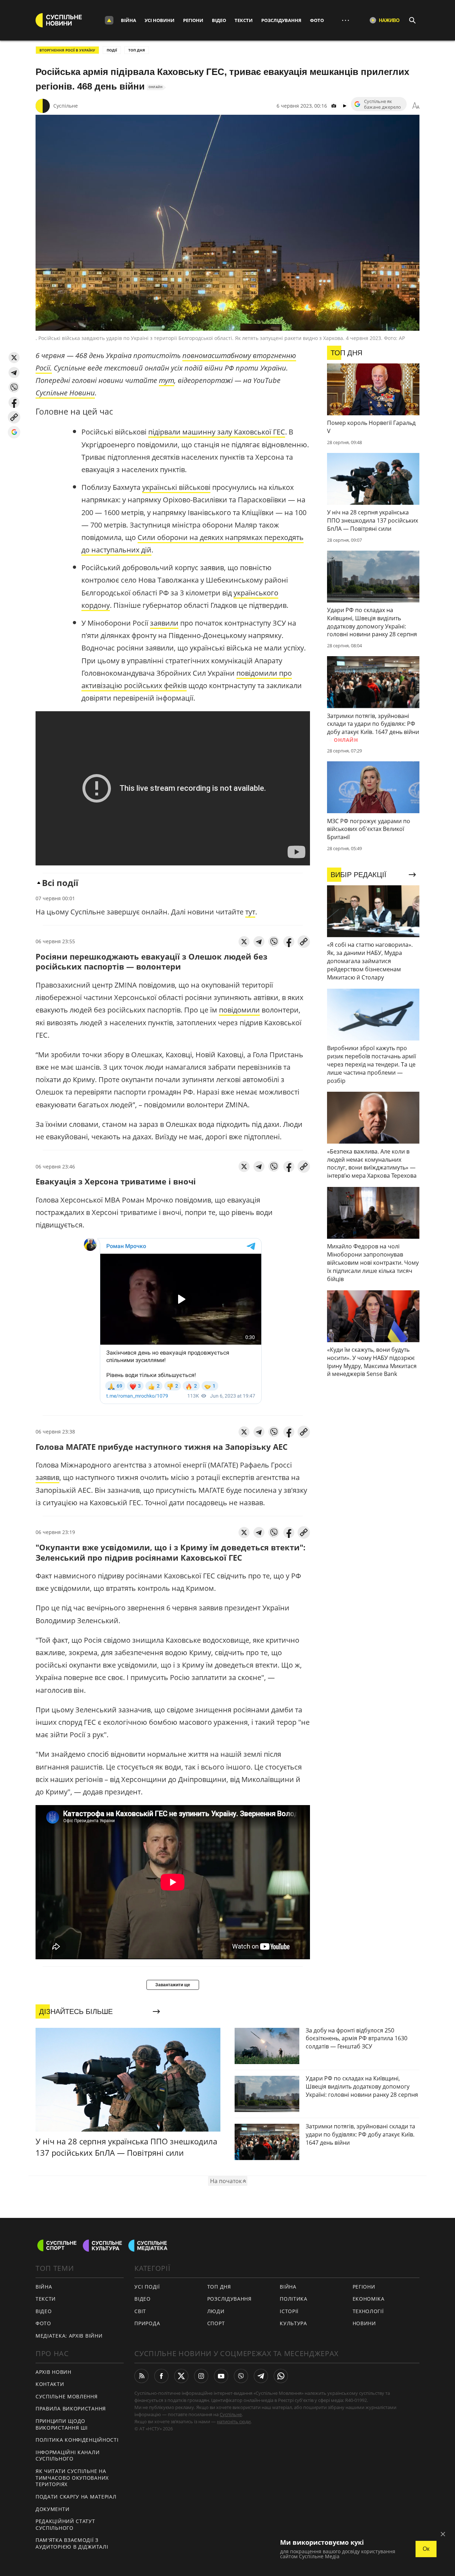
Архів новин (53, 2372)
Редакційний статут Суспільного (65, 2524)
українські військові (176, 487)
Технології (368, 2311)
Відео (219, 20)
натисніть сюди (234, 2421)
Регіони (193, 20)
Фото (317, 20)
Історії (289, 2311)
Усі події (147, 2287)
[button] (14, 358)
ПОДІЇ (112, 50)
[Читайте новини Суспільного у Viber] (241, 2376)
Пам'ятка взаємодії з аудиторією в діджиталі (72, 2543)
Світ (140, 2311)
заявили (164, 623)
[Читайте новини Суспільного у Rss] (141, 2376)
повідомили (239, 1010)
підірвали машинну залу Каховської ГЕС (217, 432)
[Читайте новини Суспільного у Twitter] (181, 2376)
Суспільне (66, 106)
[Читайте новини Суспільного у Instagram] (201, 2376)
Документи (52, 2509)
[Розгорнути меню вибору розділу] (109, 20)
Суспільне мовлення (67, 2396)
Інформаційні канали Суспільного (68, 2456)
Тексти (244, 20)
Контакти (50, 2384)
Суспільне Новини (65, 393)
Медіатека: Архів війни (69, 2336)
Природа (147, 2323)
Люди (216, 2311)
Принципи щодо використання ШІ (62, 2424)
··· (346, 20)
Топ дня (137, 50)
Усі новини (160, 20)
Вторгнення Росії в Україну (67, 50)
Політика (294, 2299)
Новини (364, 2323)
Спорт (216, 2323)
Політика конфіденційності (77, 2440)
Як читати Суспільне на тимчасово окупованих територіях (72, 2478)
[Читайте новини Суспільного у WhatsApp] (281, 2376)
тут (167, 380)
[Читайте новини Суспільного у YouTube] (221, 2376)
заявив (47, 1477)
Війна (129, 20)
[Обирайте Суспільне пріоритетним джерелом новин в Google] (14, 432)
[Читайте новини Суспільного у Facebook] (161, 2376)
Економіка (369, 2299)
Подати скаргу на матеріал (76, 2497)
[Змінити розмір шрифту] (416, 106)
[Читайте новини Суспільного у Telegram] (261, 2376)
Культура (293, 2323)
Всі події (60, 883)
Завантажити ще (173, 1985)
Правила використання (71, 2408)
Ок (426, 2549)
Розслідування (281, 20)
